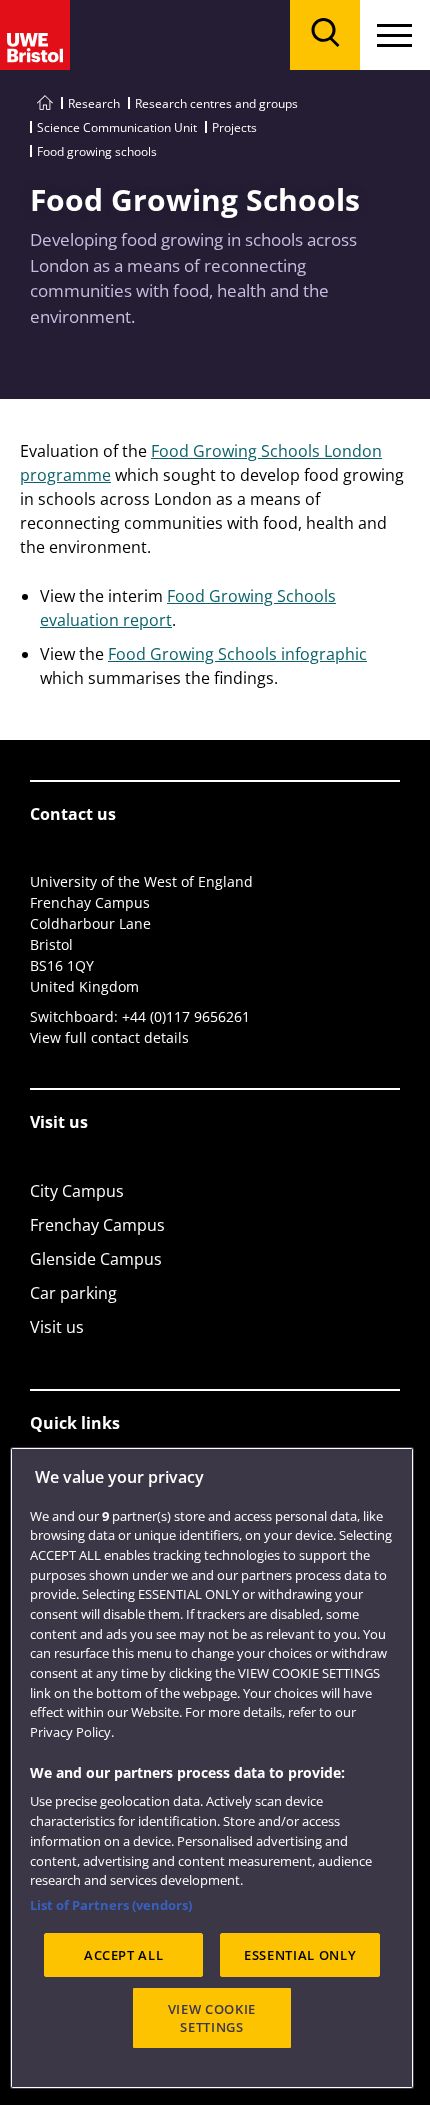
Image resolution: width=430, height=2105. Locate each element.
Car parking (73, 1293)
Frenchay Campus (97, 1225)
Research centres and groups (216, 103)
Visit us (57, 1327)
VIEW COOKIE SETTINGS (212, 2018)
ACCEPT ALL (124, 1955)
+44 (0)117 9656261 (186, 1016)
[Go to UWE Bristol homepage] (45, 103)
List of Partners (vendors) (111, 1905)
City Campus (77, 1191)
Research (94, 103)
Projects (234, 127)
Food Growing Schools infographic (237, 654)
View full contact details (109, 1037)
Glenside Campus (96, 1259)
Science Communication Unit (117, 127)
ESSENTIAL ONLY (300, 1955)
